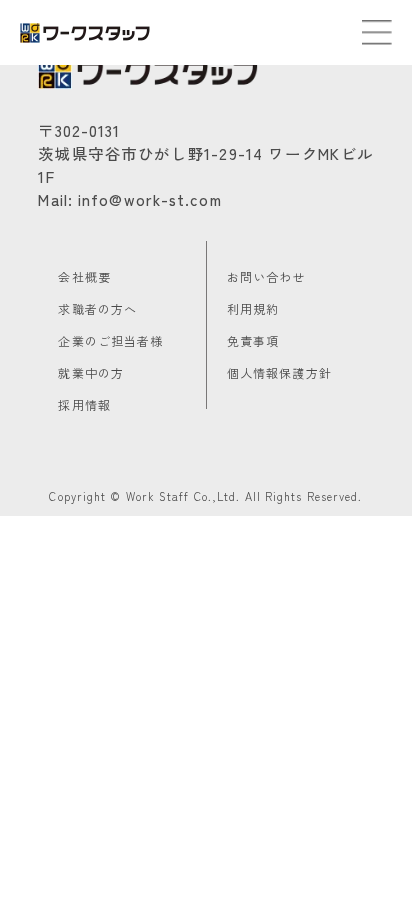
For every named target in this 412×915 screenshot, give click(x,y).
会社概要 (84, 276)
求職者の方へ (97, 308)
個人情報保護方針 (279, 372)
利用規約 (253, 308)
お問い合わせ (266, 276)
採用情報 (84, 404)
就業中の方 (91, 372)
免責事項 (253, 340)
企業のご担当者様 (110, 340)
